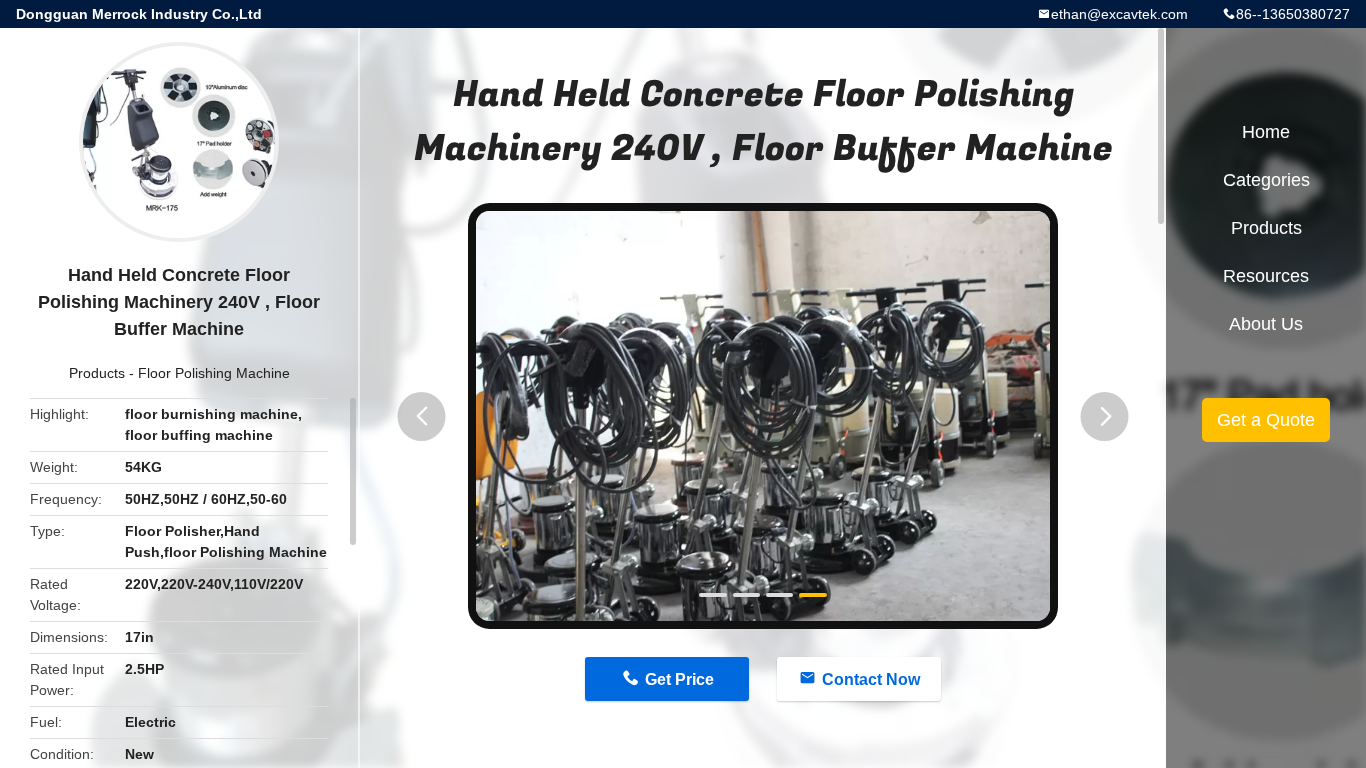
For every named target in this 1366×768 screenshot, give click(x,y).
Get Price (679, 679)
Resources (1266, 276)
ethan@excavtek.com (1119, 14)
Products (97, 373)
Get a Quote (1266, 420)
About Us (1266, 324)
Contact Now (871, 679)
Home (1266, 132)
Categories (1266, 180)
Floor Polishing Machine (214, 373)
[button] (422, 416)
